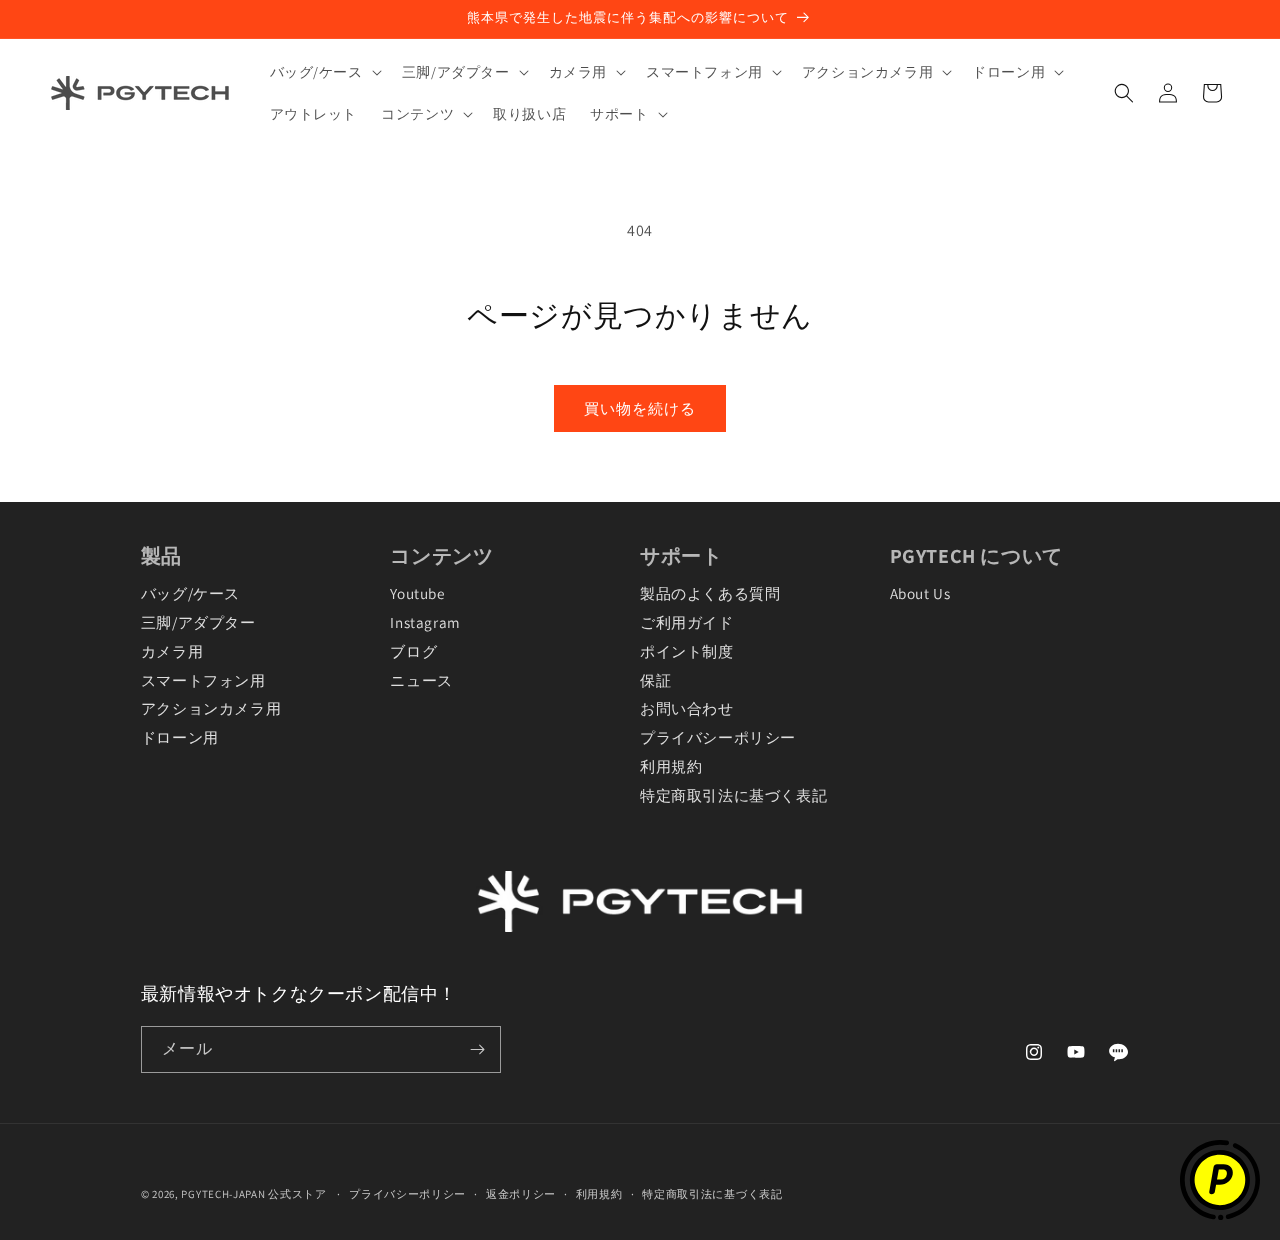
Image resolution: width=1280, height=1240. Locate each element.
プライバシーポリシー (718, 737)
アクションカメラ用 (211, 708)
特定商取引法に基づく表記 (733, 795)
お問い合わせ (687, 708)
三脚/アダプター (198, 622)
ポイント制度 (687, 651)
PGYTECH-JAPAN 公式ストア (253, 1194)
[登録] (478, 1049)
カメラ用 (172, 651)
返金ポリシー (521, 1194)
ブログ (413, 651)
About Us (920, 593)
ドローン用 (180, 737)
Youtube (417, 593)
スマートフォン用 (203, 680)
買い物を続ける (640, 408)
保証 (655, 680)
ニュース (421, 680)
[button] (324, 72)
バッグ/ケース (190, 593)
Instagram (425, 622)
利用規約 (671, 766)
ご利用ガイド (687, 622)
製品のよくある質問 (710, 593)
